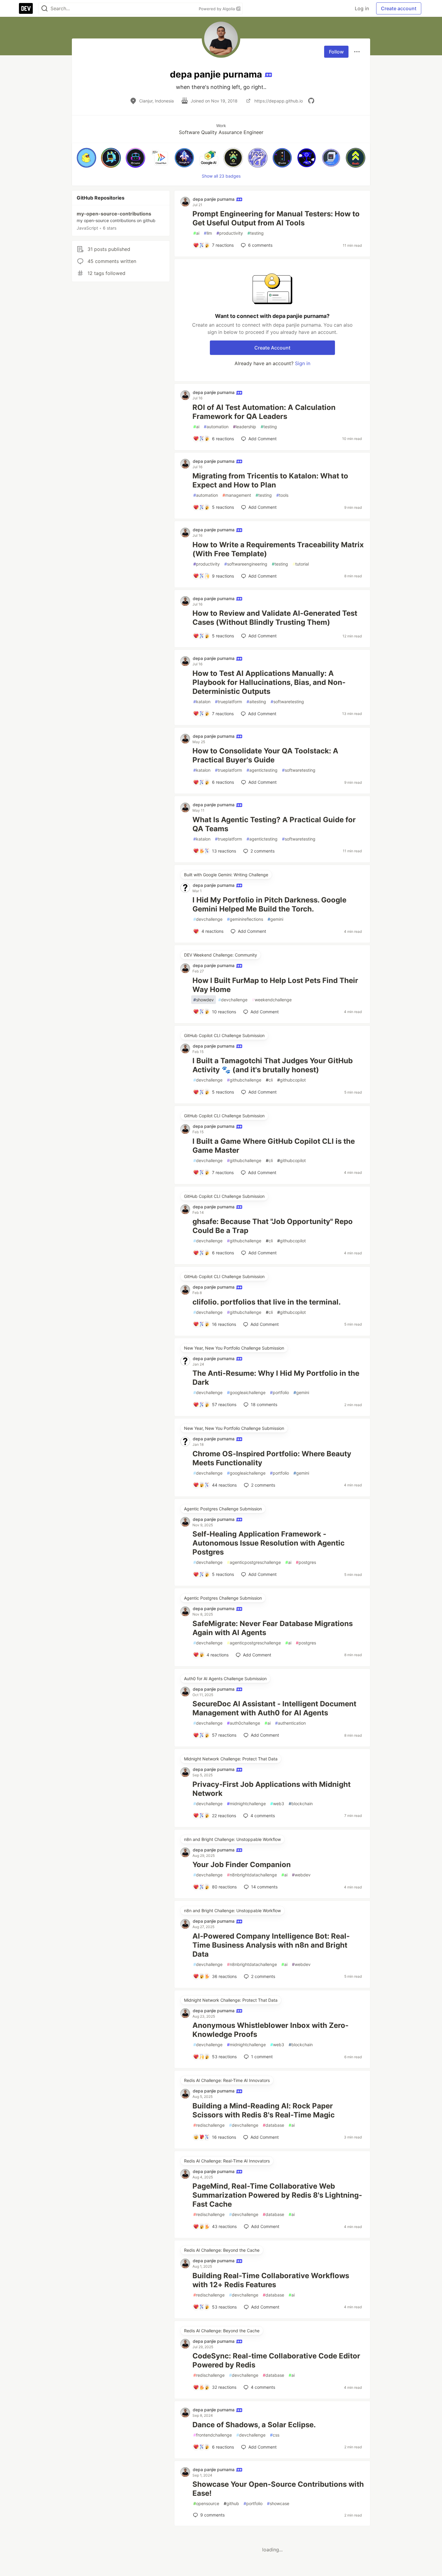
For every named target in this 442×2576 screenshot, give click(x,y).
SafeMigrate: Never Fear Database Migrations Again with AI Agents (273, 1628)
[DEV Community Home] (26, 8)
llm (208, 233)
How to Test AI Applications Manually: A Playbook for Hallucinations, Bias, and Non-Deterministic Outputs (269, 682)
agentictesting (262, 770)
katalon (202, 702)
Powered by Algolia (217, 9)
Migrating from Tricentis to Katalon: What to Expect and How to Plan (270, 480)
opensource (206, 2503)
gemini (275, 919)
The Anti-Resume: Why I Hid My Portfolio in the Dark (276, 1378)
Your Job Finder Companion (242, 1865)
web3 (277, 1804)
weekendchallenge (272, 1000)
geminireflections (245, 919)
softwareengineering (246, 564)
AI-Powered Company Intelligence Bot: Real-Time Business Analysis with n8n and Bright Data (271, 1945)
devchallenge (208, 919)
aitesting (256, 702)
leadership (245, 427)
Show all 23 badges (221, 176)
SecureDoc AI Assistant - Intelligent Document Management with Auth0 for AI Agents (274, 1708)
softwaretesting (287, 702)
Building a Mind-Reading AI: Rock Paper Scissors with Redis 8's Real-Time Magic (264, 2110)
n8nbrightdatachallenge (252, 1875)
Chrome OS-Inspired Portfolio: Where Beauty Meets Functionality (272, 1458)
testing (256, 233)
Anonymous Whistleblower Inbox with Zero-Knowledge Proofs (270, 2030)
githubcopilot (292, 1080)
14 (264, 1887)
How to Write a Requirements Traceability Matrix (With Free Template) (278, 549)
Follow (336, 52)
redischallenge (209, 2125)
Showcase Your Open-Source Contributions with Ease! (278, 2489)
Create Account (272, 348)
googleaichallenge (246, 1392)
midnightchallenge (246, 1804)
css (275, 2435)
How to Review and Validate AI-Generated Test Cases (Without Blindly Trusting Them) (275, 618)
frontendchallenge (213, 2435)
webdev (301, 1875)
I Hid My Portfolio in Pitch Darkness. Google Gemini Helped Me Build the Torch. (269, 904)
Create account (399, 8)
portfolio (279, 1392)
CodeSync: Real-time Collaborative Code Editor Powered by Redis (276, 2360)
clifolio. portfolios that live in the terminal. (267, 1302)
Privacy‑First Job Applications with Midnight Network (272, 1789)
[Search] (45, 9)
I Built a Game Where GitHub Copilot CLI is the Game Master (274, 1146)
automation (216, 427)
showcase (278, 2503)
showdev (204, 1000)
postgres (306, 1562)
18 (264, 1404)
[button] (86, 158)
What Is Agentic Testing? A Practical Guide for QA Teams (274, 824)
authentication (290, 1723)
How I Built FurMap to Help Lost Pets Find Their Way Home (275, 985)
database (273, 2125)
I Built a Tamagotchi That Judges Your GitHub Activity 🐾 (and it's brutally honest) (273, 1065)
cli (269, 1080)
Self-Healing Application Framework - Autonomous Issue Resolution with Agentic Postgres (269, 1543)
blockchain (301, 1804)
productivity (230, 233)
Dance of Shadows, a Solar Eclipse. (254, 2425)
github (231, 2503)
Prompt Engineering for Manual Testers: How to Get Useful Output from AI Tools (276, 218)
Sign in (303, 363)
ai (196, 233)
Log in (362, 8)
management (237, 495)
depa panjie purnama (214, 199)
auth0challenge (244, 1723)
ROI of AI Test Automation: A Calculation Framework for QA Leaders (264, 412)
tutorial (301, 564)
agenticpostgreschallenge (254, 1562)
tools (282, 495)
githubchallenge (244, 1080)
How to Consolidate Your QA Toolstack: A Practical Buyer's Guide (265, 755)
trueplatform (229, 702)
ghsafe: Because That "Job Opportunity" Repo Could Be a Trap (273, 1226)
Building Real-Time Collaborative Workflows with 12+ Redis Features (271, 2280)
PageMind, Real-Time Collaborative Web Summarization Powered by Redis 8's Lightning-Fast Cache (277, 2195)
